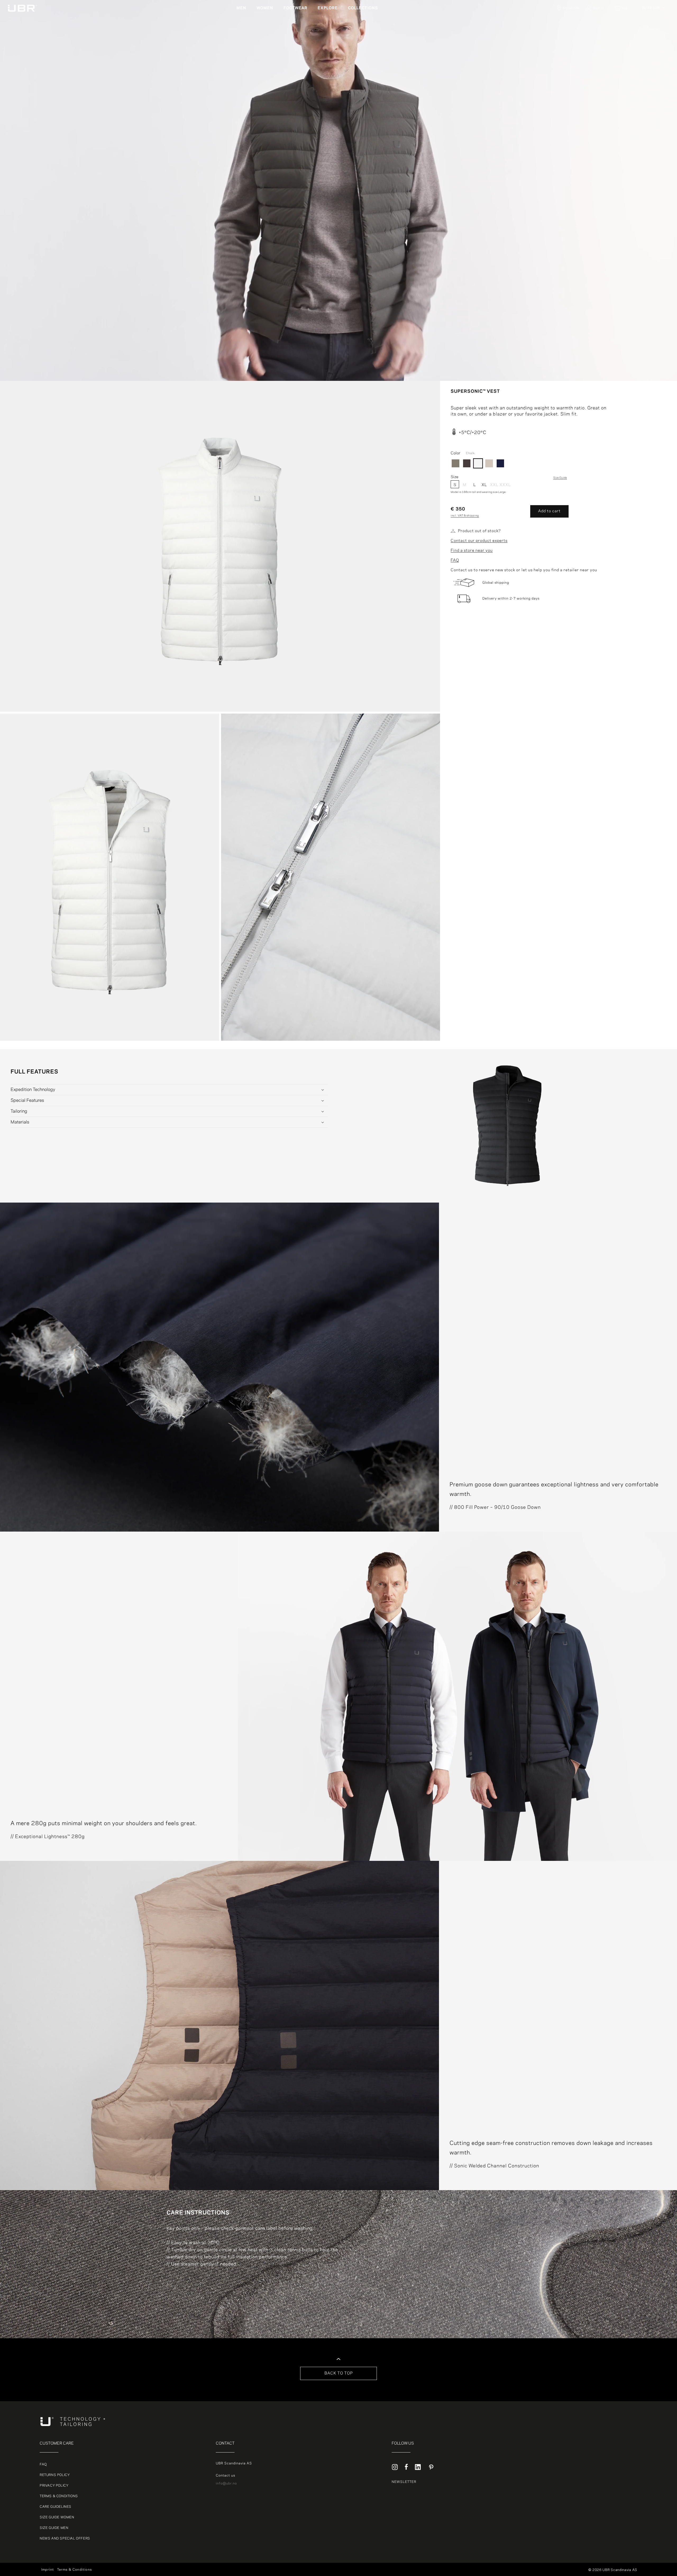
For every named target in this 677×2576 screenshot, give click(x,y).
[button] (243, 8)
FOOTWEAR (295, 8)
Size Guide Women (57, 2517)
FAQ (455, 560)
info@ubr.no (226, 2483)
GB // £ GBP (653, 54)
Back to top (339, 2373)
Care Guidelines (56, 2507)
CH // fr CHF (654, 48)
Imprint (48, 2570)
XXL (494, 485)
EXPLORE (328, 8)
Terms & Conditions (59, 2496)
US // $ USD (653, 60)
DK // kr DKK (653, 22)
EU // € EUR (651, 8)
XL (484, 485)
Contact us (225, 2475)
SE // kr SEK (653, 41)
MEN (241, 8)
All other (650, 16)
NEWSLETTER (404, 2482)
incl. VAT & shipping (465, 516)
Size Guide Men (54, 2528)
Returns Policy (55, 2475)
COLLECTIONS (363, 8)
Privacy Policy (54, 2486)
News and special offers (65, 2538)
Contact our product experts (479, 541)
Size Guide (560, 478)
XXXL (504, 485)
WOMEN (265, 8)
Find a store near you (472, 551)
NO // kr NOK (654, 35)
